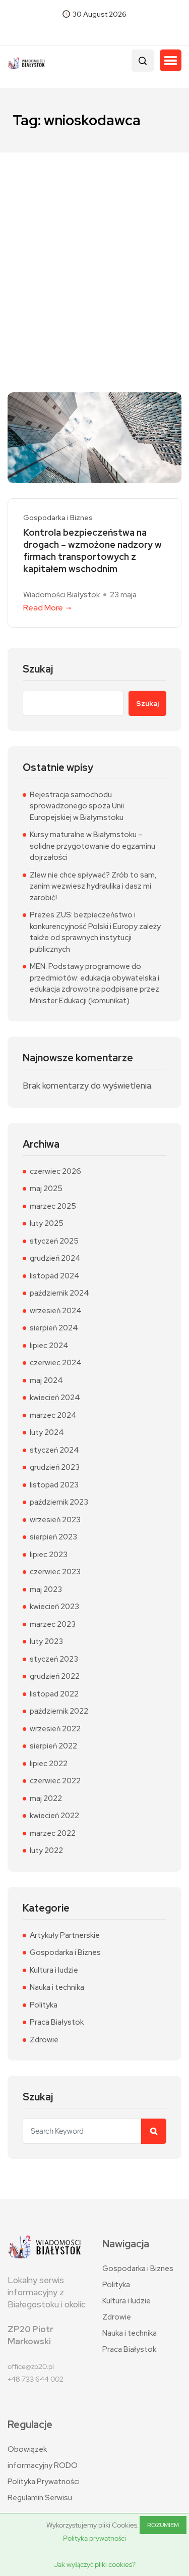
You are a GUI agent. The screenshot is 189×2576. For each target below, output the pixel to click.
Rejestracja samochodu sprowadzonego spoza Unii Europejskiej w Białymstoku (77, 806)
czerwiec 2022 (55, 1781)
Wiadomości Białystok (61, 595)
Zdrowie (44, 2040)
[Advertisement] (94, 252)
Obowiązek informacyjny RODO (43, 2457)
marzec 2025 (53, 1206)
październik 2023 (59, 1502)
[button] (171, 61)
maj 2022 (46, 1798)
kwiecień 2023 (54, 1607)
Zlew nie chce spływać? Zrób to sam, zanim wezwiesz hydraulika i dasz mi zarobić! (93, 886)
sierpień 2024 (54, 1328)
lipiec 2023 (49, 1555)
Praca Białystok (57, 2022)
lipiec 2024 (49, 1346)
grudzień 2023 (55, 1467)
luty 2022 (46, 1850)
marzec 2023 (53, 1624)
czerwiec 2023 (55, 1572)
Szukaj (38, 669)
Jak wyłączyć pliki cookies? (95, 2564)
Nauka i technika (57, 1987)
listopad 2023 (54, 1485)
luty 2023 (46, 1641)
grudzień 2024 (55, 1258)
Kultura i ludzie (54, 1970)
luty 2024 (47, 1432)
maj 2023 (46, 1589)
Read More (43, 608)
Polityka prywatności (94, 2538)
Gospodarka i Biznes (58, 518)
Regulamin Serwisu (40, 2498)
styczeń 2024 (54, 1450)
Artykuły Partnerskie (65, 1935)
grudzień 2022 (55, 1676)
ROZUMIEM (163, 2525)
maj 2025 (46, 1189)
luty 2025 (47, 1223)
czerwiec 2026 (55, 1171)
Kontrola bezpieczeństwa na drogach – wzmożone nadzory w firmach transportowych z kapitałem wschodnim (92, 551)
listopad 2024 (55, 1276)
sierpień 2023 (53, 1537)
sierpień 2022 (53, 1746)
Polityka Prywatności (44, 2482)
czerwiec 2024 (56, 1363)
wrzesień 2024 (56, 1311)
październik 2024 (59, 1293)
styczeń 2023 (54, 1659)
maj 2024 (46, 1380)
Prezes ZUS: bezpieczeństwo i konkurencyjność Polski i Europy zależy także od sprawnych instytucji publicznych (95, 932)
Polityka (44, 2005)
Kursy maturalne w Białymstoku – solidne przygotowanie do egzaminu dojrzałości (92, 846)
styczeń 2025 (54, 1241)
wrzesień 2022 (55, 1729)
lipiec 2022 (49, 1764)
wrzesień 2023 (55, 1520)
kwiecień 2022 (54, 1816)
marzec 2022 (53, 1833)
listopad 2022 (54, 1694)
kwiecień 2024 (55, 1398)
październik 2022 (59, 1711)
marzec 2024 (53, 1415)
